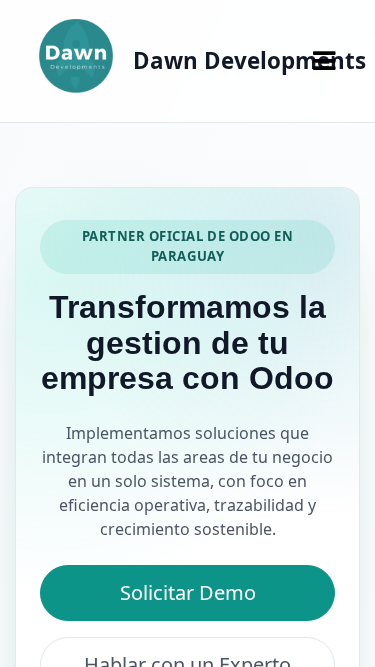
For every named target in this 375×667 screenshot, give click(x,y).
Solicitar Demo (188, 592)
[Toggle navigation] (324, 61)
